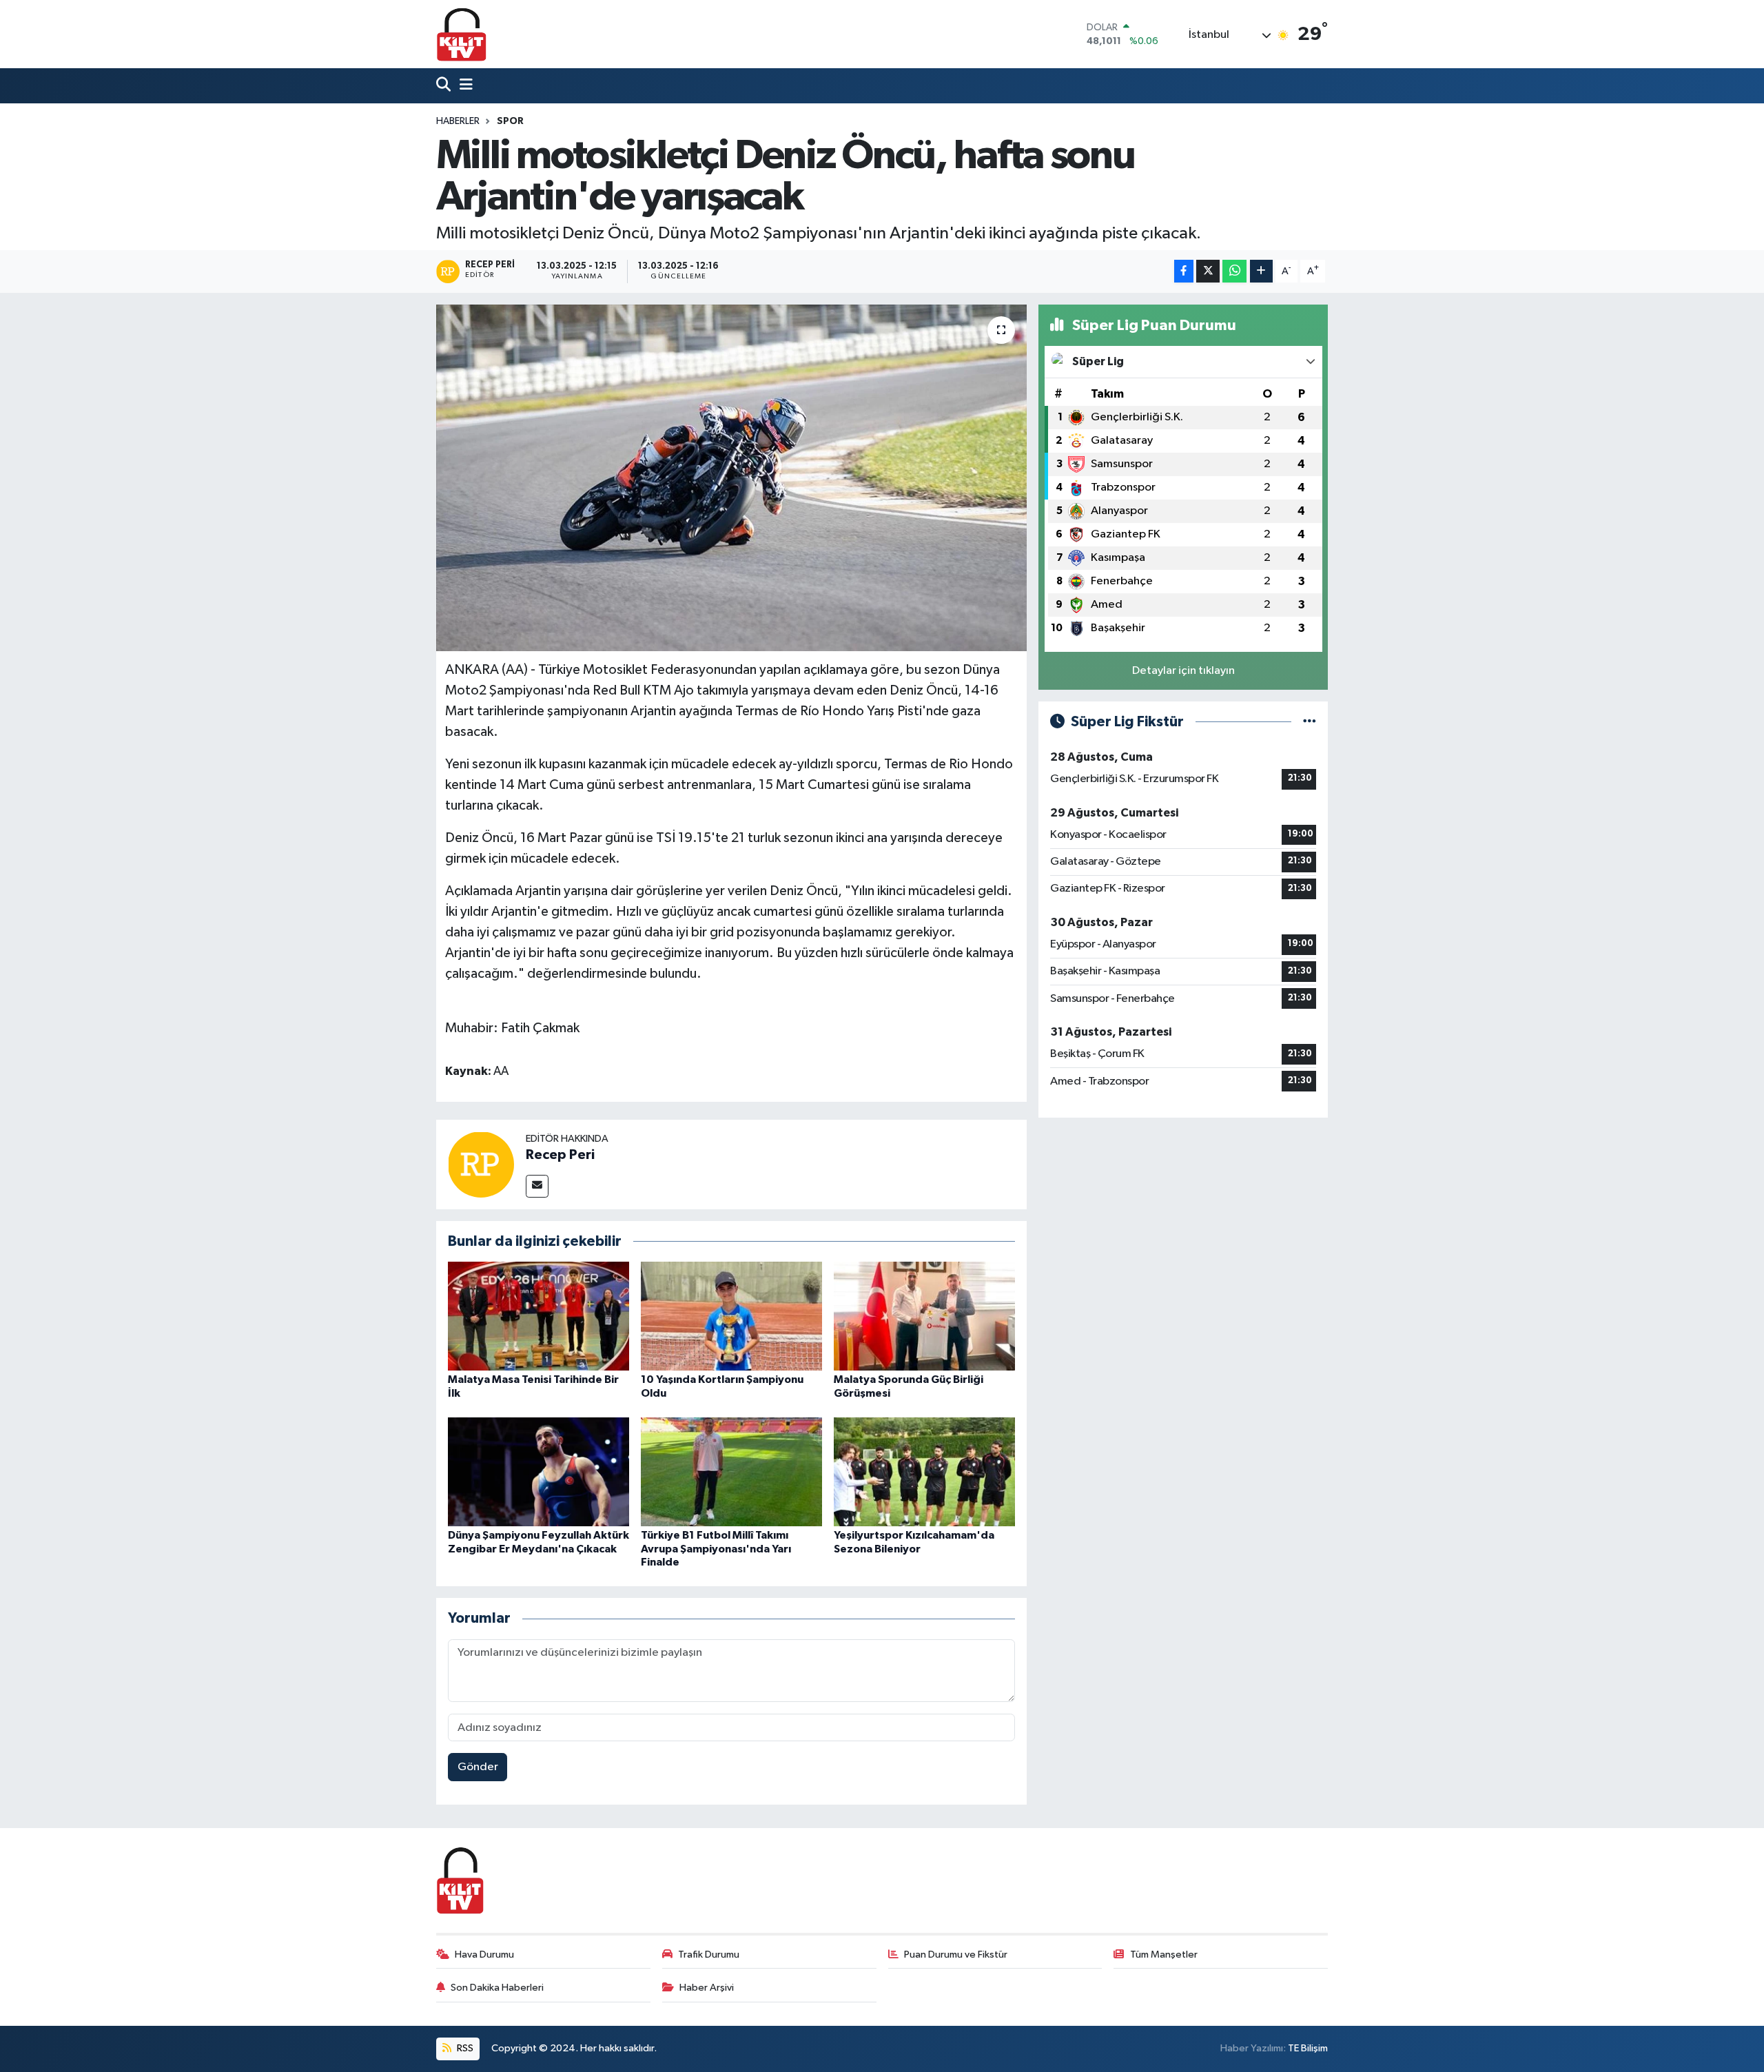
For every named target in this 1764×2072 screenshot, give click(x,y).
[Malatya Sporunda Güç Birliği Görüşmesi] (924, 1316)
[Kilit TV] (462, 34)
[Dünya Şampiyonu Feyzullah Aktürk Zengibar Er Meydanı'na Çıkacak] (539, 1471)
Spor (510, 121)
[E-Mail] (537, 1186)
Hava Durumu (484, 1955)
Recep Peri (560, 1155)
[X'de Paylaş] (1208, 271)
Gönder (478, 1767)
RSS (464, 2048)
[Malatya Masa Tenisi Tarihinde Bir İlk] (539, 1316)
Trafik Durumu (709, 1955)
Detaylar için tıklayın (1183, 671)
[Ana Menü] (463, 86)
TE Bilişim (1308, 2048)
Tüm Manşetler (1164, 1955)
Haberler (458, 121)
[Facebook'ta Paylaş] (1184, 271)
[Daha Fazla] (1261, 271)
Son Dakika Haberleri (497, 1988)
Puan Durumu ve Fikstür (956, 1955)
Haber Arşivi (707, 1988)
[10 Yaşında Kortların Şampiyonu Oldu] (731, 1316)
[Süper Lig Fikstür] (1310, 722)
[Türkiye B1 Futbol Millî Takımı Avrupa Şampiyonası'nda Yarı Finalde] (731, 1471)
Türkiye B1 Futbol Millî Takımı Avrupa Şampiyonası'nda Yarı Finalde (716, 1548)
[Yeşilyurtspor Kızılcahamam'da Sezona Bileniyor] (924, 1471)
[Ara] (445, 86)
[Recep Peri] (481, 1164)
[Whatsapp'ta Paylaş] (1234, 271)
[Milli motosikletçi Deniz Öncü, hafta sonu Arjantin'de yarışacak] (731, 478)
